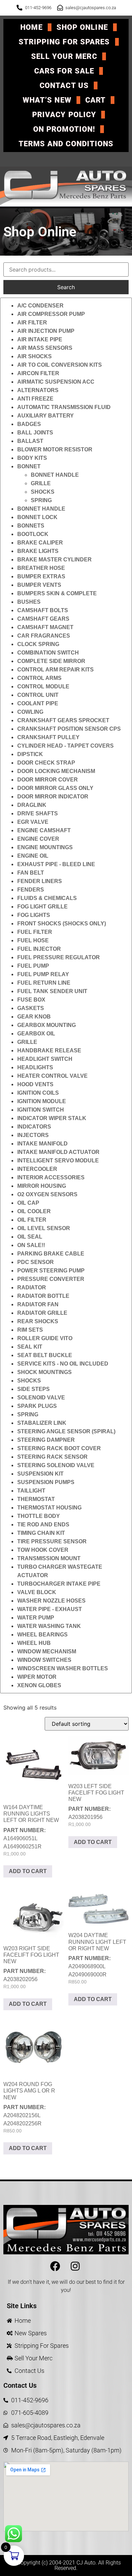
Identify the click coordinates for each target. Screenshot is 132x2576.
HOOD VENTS (35, 1084)
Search (66, 287)
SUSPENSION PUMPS (46, 1482)
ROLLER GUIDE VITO (45, 1338)
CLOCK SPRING (38, 644)
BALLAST (30, 441)
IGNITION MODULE (42, 1101)
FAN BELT (31, 873)
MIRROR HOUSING (42, 1186)
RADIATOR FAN (38, 1304)
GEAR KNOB (34, 1017)
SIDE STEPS (34, 1389)
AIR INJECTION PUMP (46, 331)
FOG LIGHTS (34, 915)
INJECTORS (33, 1135)
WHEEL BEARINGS (42, 1635)
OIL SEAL (30, 1237)
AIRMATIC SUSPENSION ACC (56, 382)
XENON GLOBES (39, 1685)
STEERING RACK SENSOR (52, 1457)
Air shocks (35, 356)
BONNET (29, 466)
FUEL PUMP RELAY (43, 974)
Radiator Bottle (43, 1296)
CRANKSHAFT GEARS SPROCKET (63, 720)
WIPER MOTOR (37, 1677)
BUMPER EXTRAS (41, 576)
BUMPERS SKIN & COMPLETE (57, 593)
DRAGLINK (32, 805)
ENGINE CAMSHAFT (44, 830)
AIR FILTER (32, 323)
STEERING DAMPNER (46, 1440)
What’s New (47, 100)
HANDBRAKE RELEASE (49, 1050)
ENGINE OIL (33, 856)
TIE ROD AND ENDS (43, 1525)
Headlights (35, 1067)
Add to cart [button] (28, 1871)
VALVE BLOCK (37, 1592)
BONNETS (31, 526)
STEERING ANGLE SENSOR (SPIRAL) (66, 1431)
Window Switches (44, 1660)
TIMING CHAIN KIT (41, 1533)
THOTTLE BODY (39, 1516)
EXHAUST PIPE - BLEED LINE (56, 864)
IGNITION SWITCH (41, 1110)
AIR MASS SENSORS (45, 348)
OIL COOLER (34, 1211)
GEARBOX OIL (36, 1034)
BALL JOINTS (35, 433)
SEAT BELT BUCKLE (45, 1355)
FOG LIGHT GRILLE (42, 907)
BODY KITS (32, 458)
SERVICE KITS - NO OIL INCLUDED (63, 1364)
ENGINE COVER (38, 839)
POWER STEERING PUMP (51, 1271)
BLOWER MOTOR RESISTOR (55, 449)
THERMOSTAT (36, 1499)
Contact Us (64, 85)
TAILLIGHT (31, 1491)
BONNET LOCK (37, 517)
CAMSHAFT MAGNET (45, 627)
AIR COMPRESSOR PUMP (51, 314)
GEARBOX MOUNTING (47, 1025)
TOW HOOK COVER (43, 1550)
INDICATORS (34, 1127)
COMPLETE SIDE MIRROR (51, 661)
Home (31, 27)
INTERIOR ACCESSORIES (51, 1177)
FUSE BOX (31, 1000)
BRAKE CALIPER (40, 543)
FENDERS (31, 890)
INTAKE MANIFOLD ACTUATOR (58, 1152)
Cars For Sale (64, 71)
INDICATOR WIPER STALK (52, 1118)
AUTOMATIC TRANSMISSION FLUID (64, 407)
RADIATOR (32, 1287)
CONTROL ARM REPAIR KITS (56, 670)
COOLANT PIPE (38, 703)
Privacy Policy (64, 115)
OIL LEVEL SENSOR (44, 1228)
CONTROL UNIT (38, 695)
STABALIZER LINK (42, 1423)
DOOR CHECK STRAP (46, 763)
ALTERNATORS (38, 390)
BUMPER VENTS (39, 585)
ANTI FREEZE (35, 399)
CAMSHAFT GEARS (43, 619)
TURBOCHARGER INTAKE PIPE (59, 1584)
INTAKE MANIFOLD (42, 1144)
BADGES (29, 424)
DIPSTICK (30, 754)
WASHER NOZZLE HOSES (51, 1601)
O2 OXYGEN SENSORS (47, 1194)
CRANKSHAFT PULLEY (48, 737)
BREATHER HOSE (41, 568)
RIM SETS (30, 1330)
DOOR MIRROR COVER (48, 780)
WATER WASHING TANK (49, 1626)
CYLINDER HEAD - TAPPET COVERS (65, 746)
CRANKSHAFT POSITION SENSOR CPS (69, 729)
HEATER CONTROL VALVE (52, 1076)
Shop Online (82, 27)
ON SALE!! (31, 1245)
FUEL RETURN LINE (44, 983)
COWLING (30, 712)
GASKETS (31, 1008)
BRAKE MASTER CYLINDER (54, 560)
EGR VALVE (33, 822)
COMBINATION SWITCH (48, 653)
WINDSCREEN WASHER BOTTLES (63, 1668)
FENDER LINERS (40, 881)
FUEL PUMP (33, 966)
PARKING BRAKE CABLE (51, 1254)
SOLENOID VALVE (41, 1398)
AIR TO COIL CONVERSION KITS (60, 365)
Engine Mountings (45, 847)
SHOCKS (43, 492)
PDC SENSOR (36, 1262)
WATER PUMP (36, 1618)
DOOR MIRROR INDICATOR (53, 797)
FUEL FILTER (35, 932)
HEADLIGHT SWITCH (45, 1059)
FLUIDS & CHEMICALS (47, 898)
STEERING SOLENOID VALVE (56, 1465)
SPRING (41, 500)
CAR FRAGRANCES (44, 636)
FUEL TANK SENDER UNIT (52, 991)
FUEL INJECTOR (39, 949)
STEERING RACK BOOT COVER (59, 1448)
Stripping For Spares (64, 42)
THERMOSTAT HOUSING (49, 1508)
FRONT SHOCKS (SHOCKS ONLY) (62, 924)
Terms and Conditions (66, 144)
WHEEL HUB (34, 1643)
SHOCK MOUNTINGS (45, 1372)
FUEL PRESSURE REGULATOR (59, 957)
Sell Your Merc (64, 56)
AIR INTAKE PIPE (40, 339)
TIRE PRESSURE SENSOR (52, 1541)
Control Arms (39, 678)
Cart (95, 100)
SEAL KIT (30, 1347)
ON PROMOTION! (64, 129)
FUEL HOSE (33, 940)
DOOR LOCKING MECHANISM (56, 771)
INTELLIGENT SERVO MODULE (58, 1161)
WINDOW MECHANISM (47, 1651)
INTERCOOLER (37, 1169)
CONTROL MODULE (43, 686)
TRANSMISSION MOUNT (49, 1558)
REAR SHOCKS (38, 1321)
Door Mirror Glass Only (55, 788)
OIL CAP (28, 1203)
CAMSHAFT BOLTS (43, 610)
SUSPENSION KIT (40, 1474)
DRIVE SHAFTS (38, 813)
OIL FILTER (32, 1220)
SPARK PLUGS (37, 1406)
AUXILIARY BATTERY (46, 416)
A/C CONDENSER (40, 306)
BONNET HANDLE (55, 475)
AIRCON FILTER (38, 373)
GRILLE (41, 483)
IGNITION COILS (38, 1093)
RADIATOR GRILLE (42, 1313)
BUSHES (29, 602)
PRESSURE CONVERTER (51, 1279)
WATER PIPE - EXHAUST (50, 1609)
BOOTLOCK (33, 534)
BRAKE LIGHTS (38, 551)
